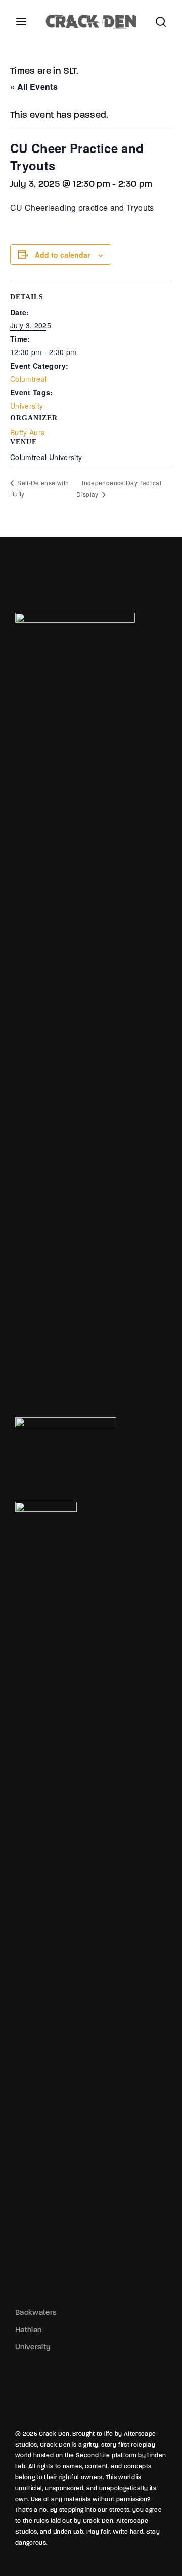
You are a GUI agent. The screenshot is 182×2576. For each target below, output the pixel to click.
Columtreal (29, 379)
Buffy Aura (28, 432)
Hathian (28, 2330)
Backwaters (36, 2312)
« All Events (34, 87)
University (27, 406)
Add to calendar (62, 255)
